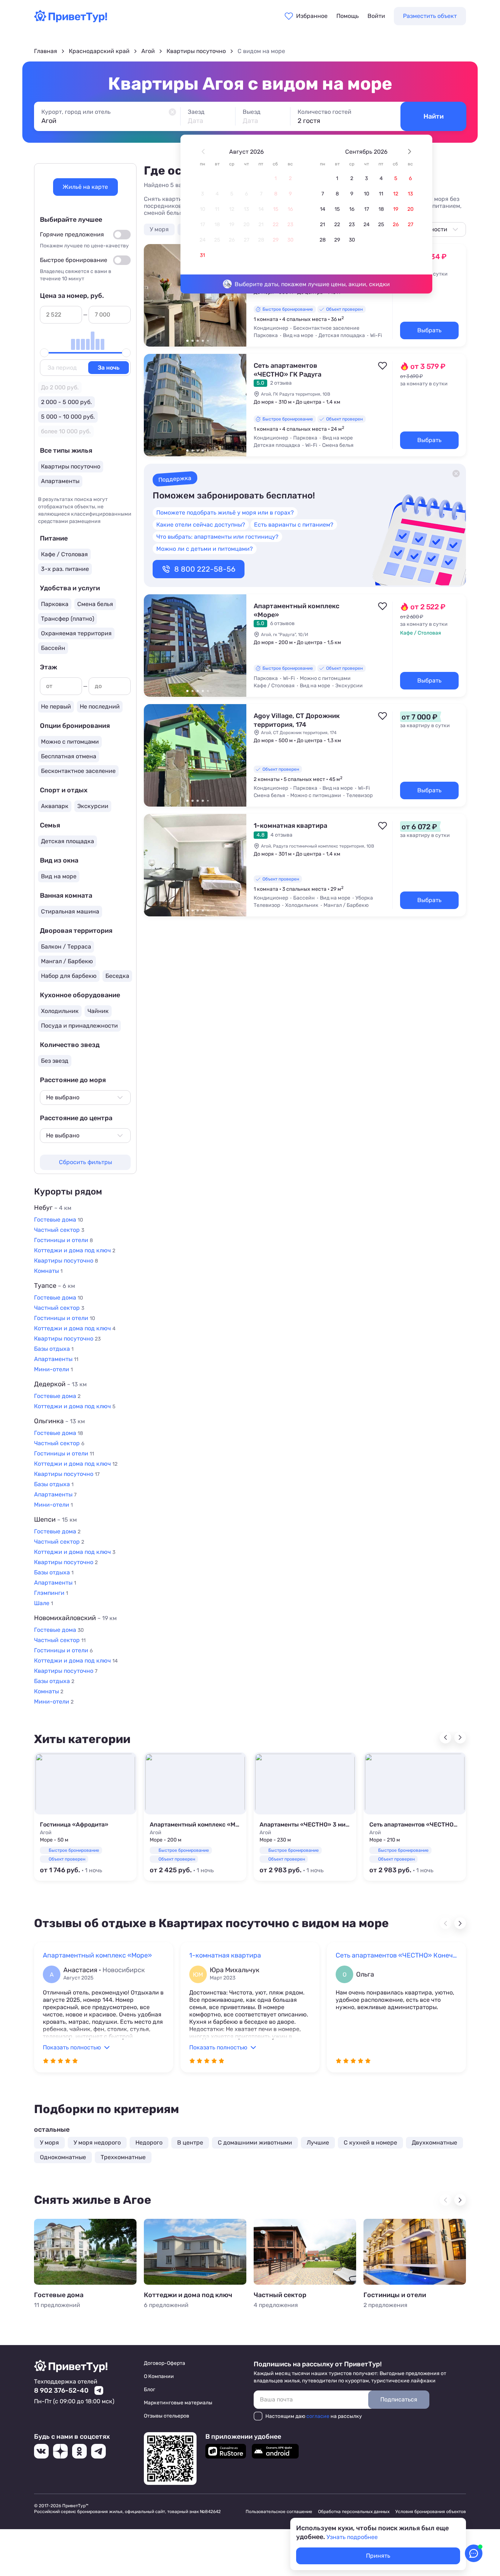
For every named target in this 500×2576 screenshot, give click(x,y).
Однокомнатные (63, 2157)
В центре (190, 2143)
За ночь (109, 368)
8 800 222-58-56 (205, 569)
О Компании (159, 2376)
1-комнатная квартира (290, 826)
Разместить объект (430, 16)
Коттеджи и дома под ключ (188, 2295)
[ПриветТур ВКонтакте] (41, 2451)
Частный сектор (280, 2295)
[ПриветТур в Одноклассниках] (79, 2451)
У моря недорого (97, 2143)
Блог (150, 2390)
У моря (159, 229)
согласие (318, 2416)
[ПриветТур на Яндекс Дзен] (60, 2451)
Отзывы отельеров (167, 2416)
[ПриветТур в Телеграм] (98, 2451)
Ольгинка (59, 1421)
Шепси (55, 1519)
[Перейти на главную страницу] (71, 20)
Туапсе (55, 1286)
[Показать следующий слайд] (238, 295)
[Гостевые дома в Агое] (85, 2252)
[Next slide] (460, 1738)
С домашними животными (255, 2143)
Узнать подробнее (352, 2537)
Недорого (149, 2143)
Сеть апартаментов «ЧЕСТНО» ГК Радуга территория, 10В (288, 374)
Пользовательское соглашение (279, 2512)
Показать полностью (72, 2047)
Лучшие (318, 2143)
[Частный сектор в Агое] (305, 2252)
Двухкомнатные (434, 2143)
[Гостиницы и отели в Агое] (415, 2252)
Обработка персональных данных (354, 2512)
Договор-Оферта (165, 2363)
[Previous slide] (445, 1738)
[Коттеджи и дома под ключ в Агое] (195, 2252)
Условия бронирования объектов (431, 2512)
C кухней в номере (370, 2143)
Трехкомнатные (123, 2157)
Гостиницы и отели (395, 2295)
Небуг (53, 1208)
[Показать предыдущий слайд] (153, 295)
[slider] (44, 353)
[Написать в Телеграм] (99, 2390)
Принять (378, 2556)
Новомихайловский (75, 1618)
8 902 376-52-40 (61, 2390)
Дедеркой (60, 1384)
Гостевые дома (59, 2295)
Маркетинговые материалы (178, 2403)
